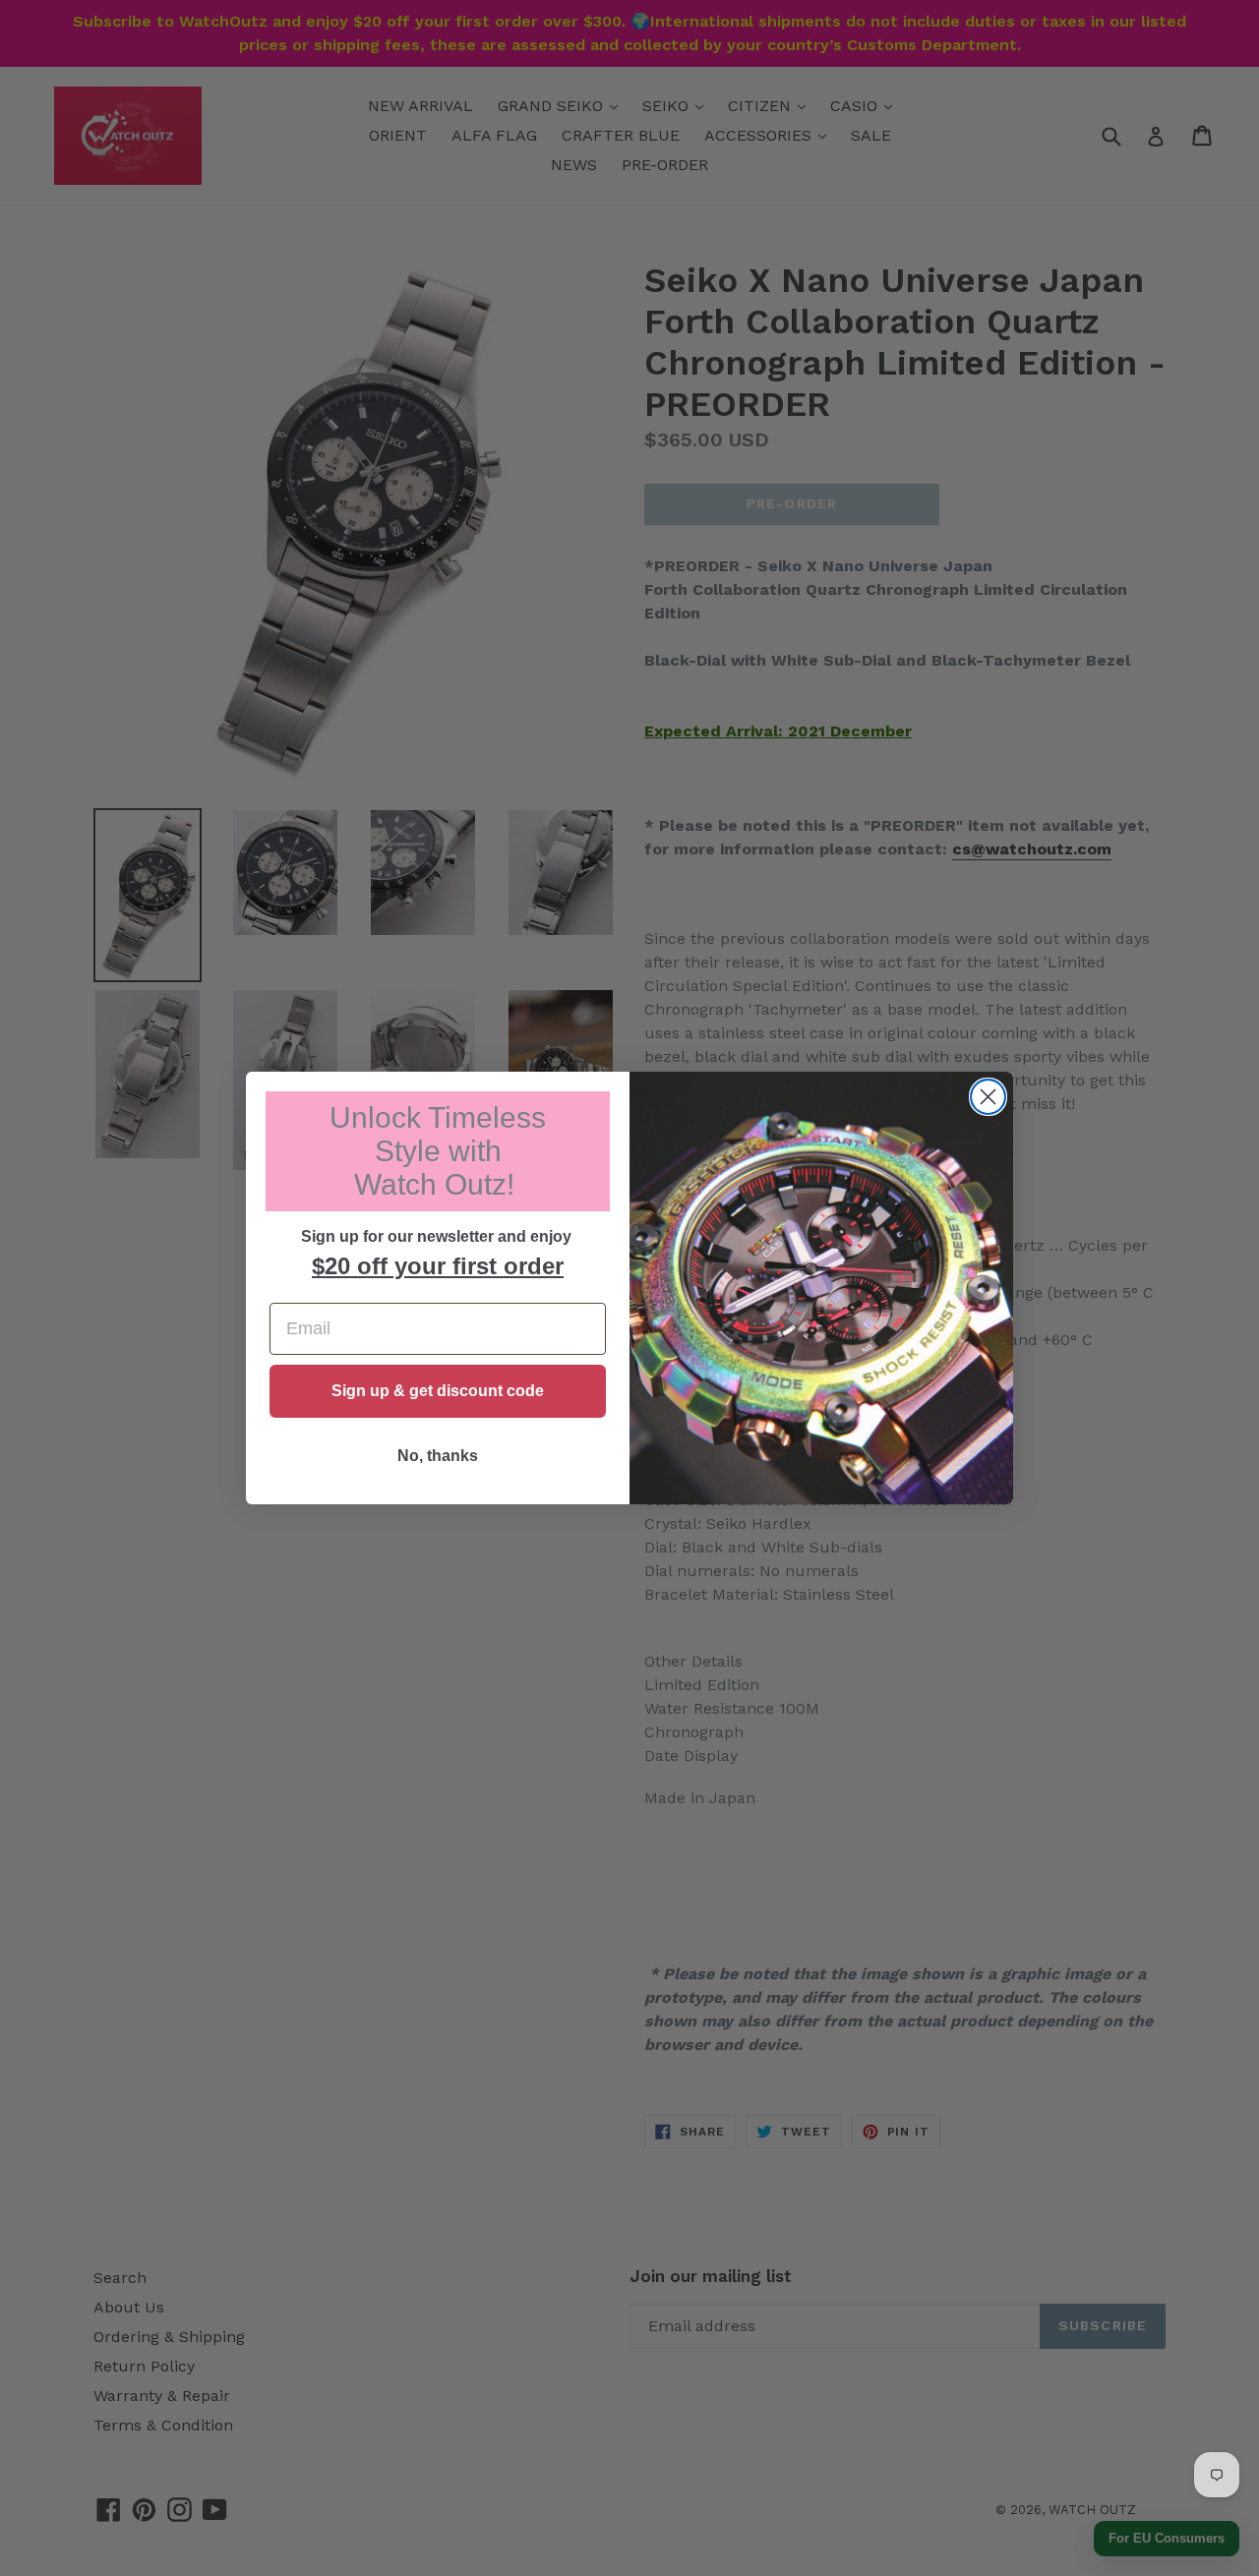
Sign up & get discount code (438, 1391)
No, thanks (438, 1456)
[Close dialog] (988, 1097)
